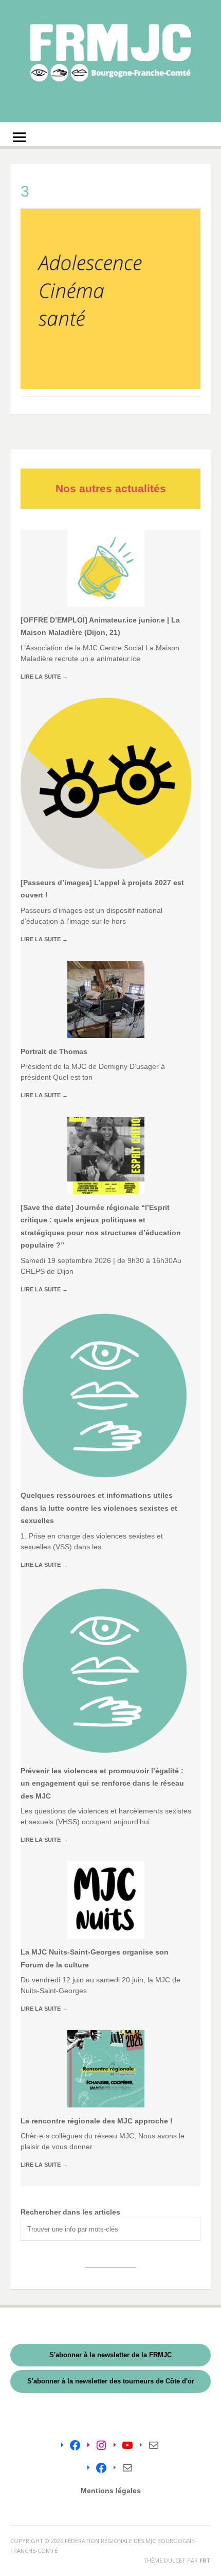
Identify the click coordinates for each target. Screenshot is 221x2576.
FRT (205, 2560)
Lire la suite (44, 677)
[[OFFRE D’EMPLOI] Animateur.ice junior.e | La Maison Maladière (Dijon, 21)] (106, 568)
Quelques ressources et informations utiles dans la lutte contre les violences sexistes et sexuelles (99, 1508)
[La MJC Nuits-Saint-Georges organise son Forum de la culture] (106, 1900)
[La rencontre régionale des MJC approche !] (106, 2069)
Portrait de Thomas (54, 1051)
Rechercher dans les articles (70, 2212)
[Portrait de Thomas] (106, 999)
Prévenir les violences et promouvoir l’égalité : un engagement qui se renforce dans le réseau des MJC (102, 1783)
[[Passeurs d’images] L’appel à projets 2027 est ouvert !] (106, 783)
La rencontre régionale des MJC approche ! (97, 2121)
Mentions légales (111, 2491)
